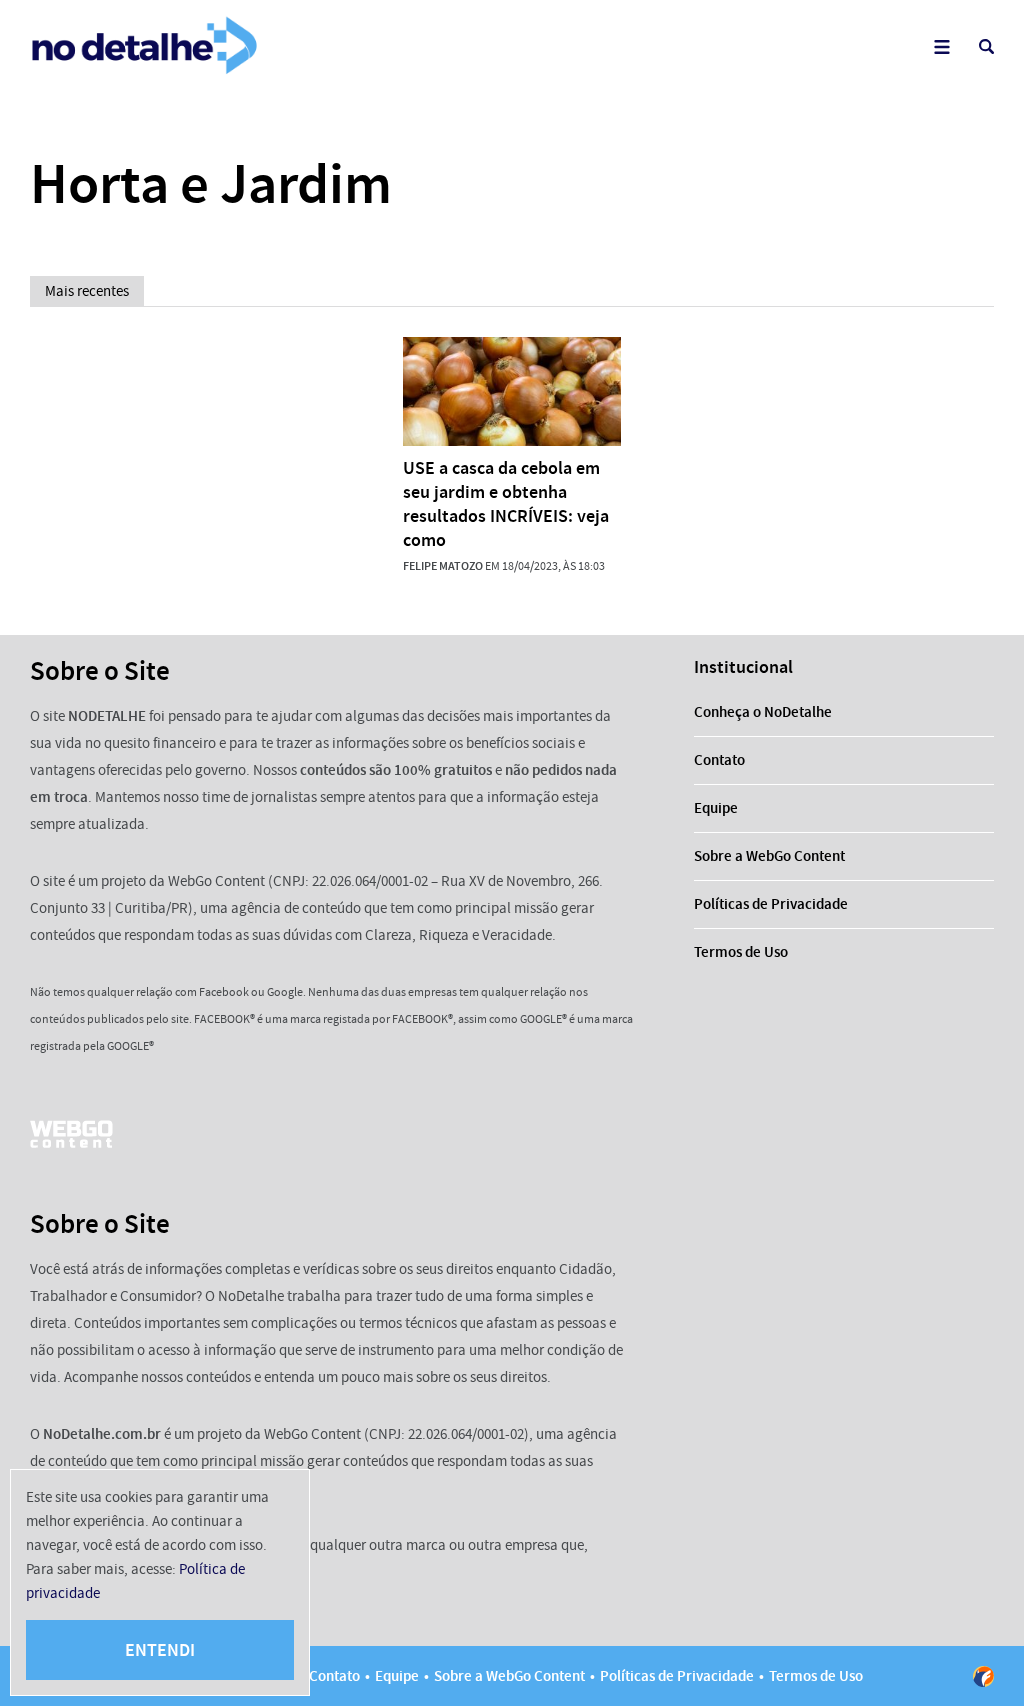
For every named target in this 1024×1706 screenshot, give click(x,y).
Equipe (716, 808)
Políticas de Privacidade (771, 904)
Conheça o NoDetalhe (763, 712)
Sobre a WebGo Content (769, 856)
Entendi (160, 1650)
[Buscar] (986, 46)
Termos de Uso (741, 952)
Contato (719, 760)
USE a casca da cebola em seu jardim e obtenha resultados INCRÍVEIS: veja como (506, 504)
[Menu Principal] (941, 46)
